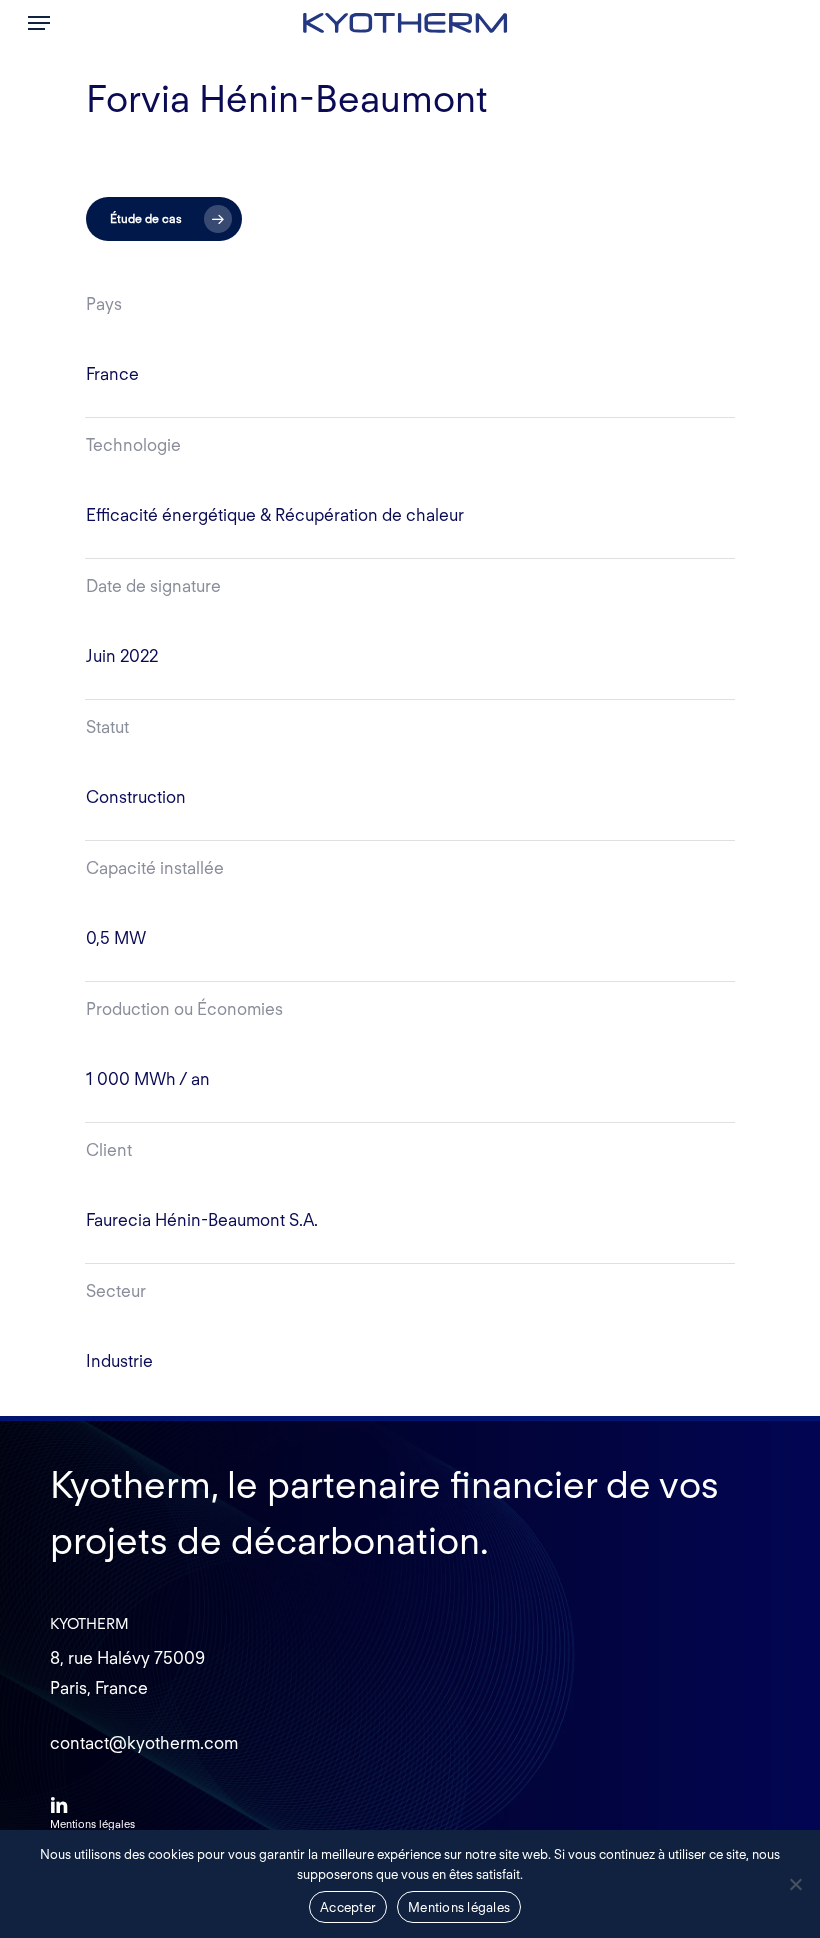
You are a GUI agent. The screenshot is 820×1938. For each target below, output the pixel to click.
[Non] (795, 1884)
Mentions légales (459, 1907)
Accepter (348, 1907)
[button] (39, 23)
